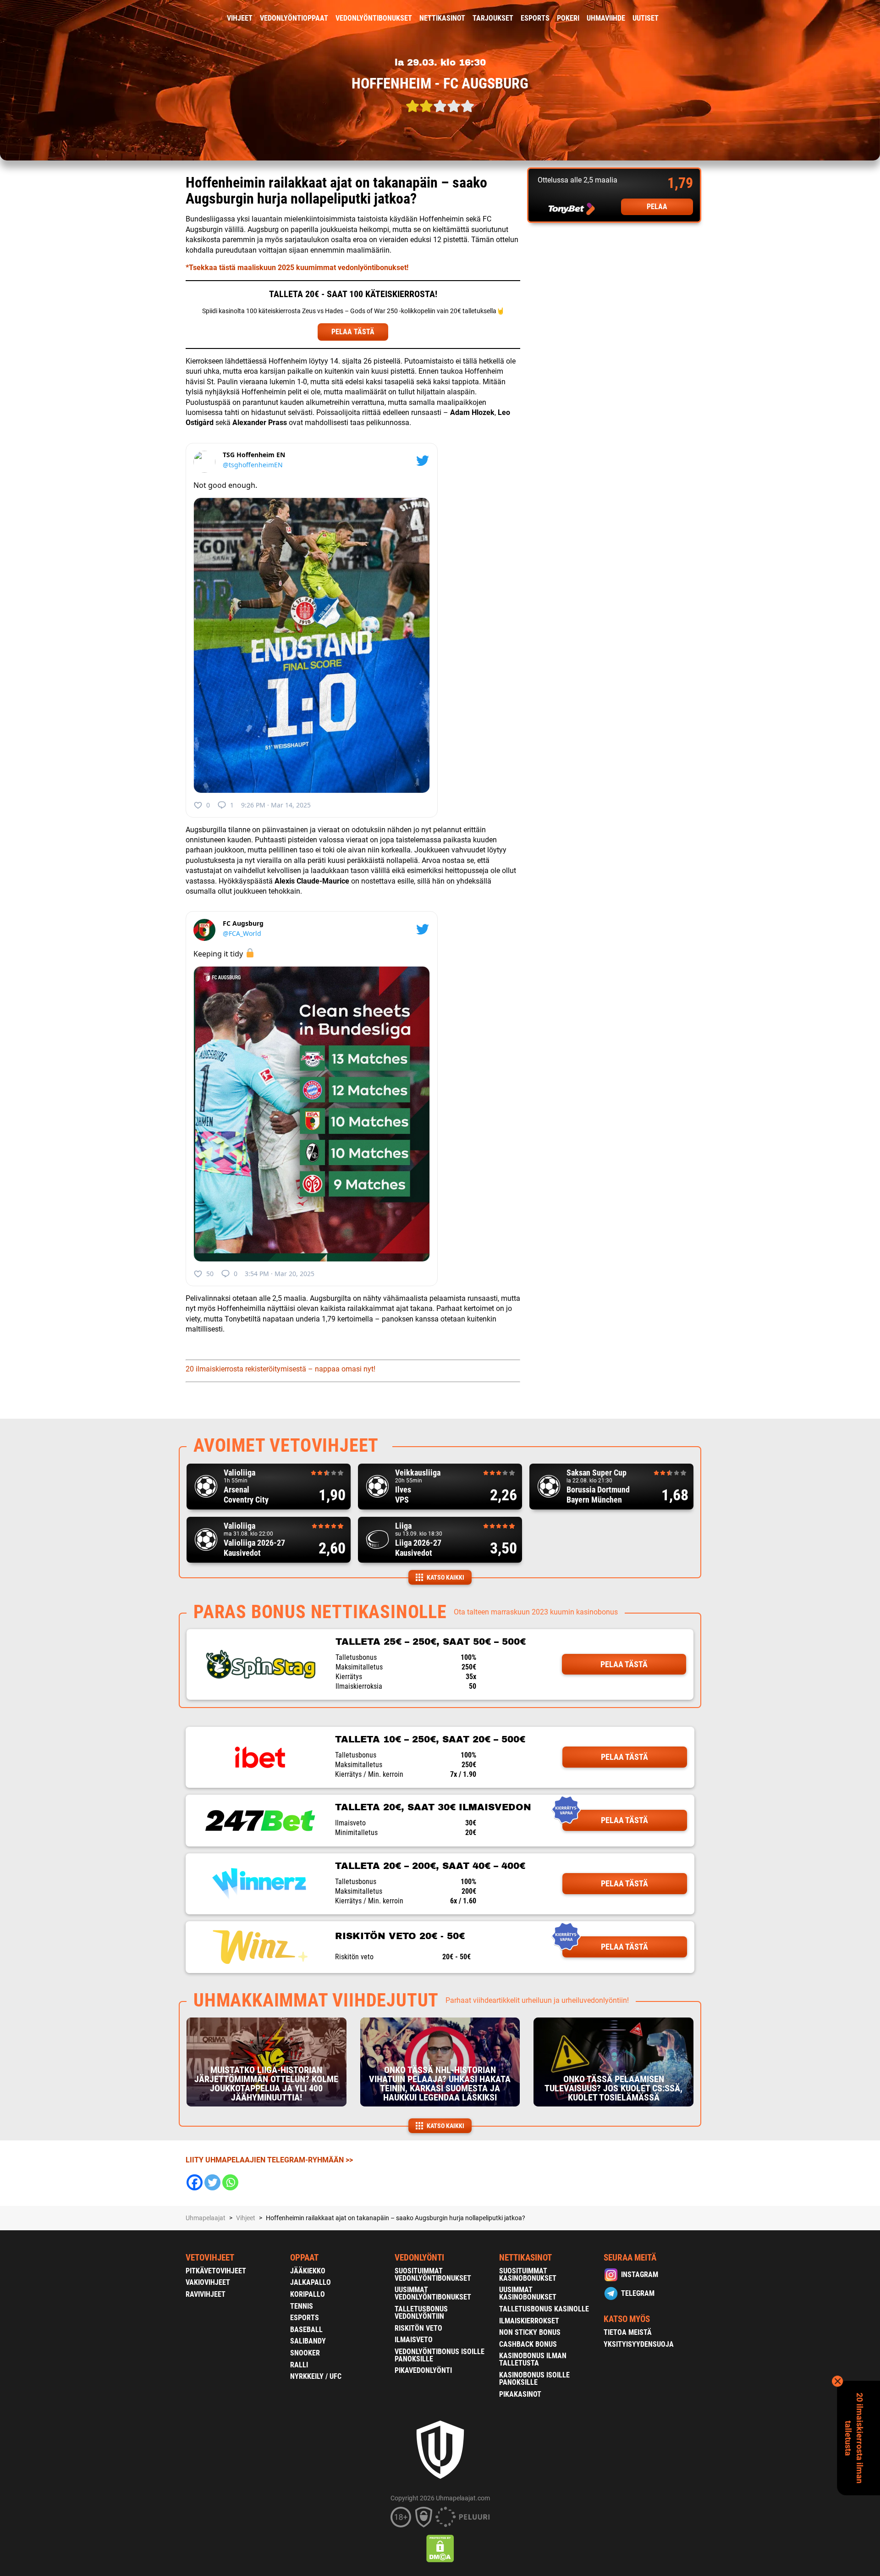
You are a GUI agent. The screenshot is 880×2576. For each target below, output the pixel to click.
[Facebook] (195, 2182)
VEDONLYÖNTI (419, 2258)
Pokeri (568, 18)
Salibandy (308, 2341)
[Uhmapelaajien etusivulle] (179, 18)
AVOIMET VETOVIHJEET (286, 1446)
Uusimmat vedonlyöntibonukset (433, 2293)
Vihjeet (240, 18)
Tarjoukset (493, 18)
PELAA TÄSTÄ (353, 332)
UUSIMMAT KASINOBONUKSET (528, 2293)
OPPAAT (304, 2258)
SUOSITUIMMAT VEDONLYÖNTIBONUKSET (433, 2275)
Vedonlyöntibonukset (374, 18)
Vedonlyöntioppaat (294, 18)
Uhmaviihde (606, 18)
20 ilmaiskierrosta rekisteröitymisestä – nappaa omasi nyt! (280, 1369)
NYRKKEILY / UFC (316, 2376)
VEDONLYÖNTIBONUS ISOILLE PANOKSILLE (440, 2355)
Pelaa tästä (624, 1664)
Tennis (302, 2306)
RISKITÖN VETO (418, 2328)
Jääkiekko (308, 2271)
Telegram (638, 2293)
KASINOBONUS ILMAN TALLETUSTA (533, 2359)
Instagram (640, 2275)
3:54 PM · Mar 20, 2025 (280, 1274)
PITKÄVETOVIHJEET (216, 2271)
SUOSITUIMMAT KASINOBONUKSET (528, 2275)
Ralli (299, 2365)
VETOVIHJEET (210, 2258)
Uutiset (646, 18)
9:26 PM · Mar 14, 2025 (276, 805)
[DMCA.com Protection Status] (440, 2548)
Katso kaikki (445, 1577)
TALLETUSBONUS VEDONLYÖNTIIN (421, 2313)
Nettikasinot (442, 18)
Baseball (306, 2330)
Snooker (305, 2353)
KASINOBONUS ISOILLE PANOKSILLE (534, 2379)
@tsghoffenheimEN (253, 465)
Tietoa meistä (628, 2332)
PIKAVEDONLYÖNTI (423, 2370)
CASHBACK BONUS (528, 2344)
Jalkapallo (311, 2282)
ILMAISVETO (414, 2340)
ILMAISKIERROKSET (529, 2321)
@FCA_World (242, 933)
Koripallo (308, 2294)
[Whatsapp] (230, 2182)
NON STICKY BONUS (530, 2332)
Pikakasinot (520, 2394)
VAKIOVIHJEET (208, 2282)
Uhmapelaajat (206, 2218)
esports (535, 18)
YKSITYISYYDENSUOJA (639, 2344)
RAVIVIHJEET (206, 2294)
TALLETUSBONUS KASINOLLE (544, 2309)
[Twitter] (212, 2182)
